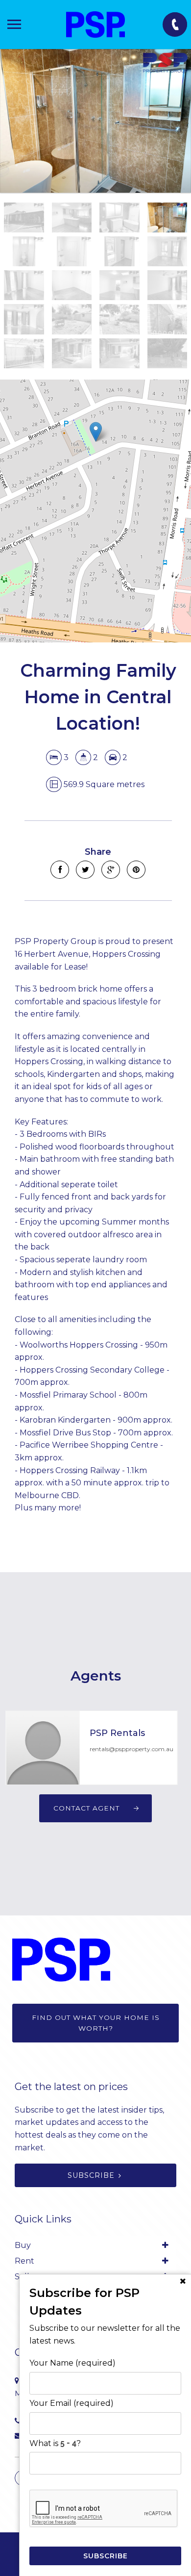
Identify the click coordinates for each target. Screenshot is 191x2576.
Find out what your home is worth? (96, 2023)
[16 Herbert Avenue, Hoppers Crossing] (95, 121)
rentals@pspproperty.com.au (131, 1749)
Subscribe (91, 2175)
